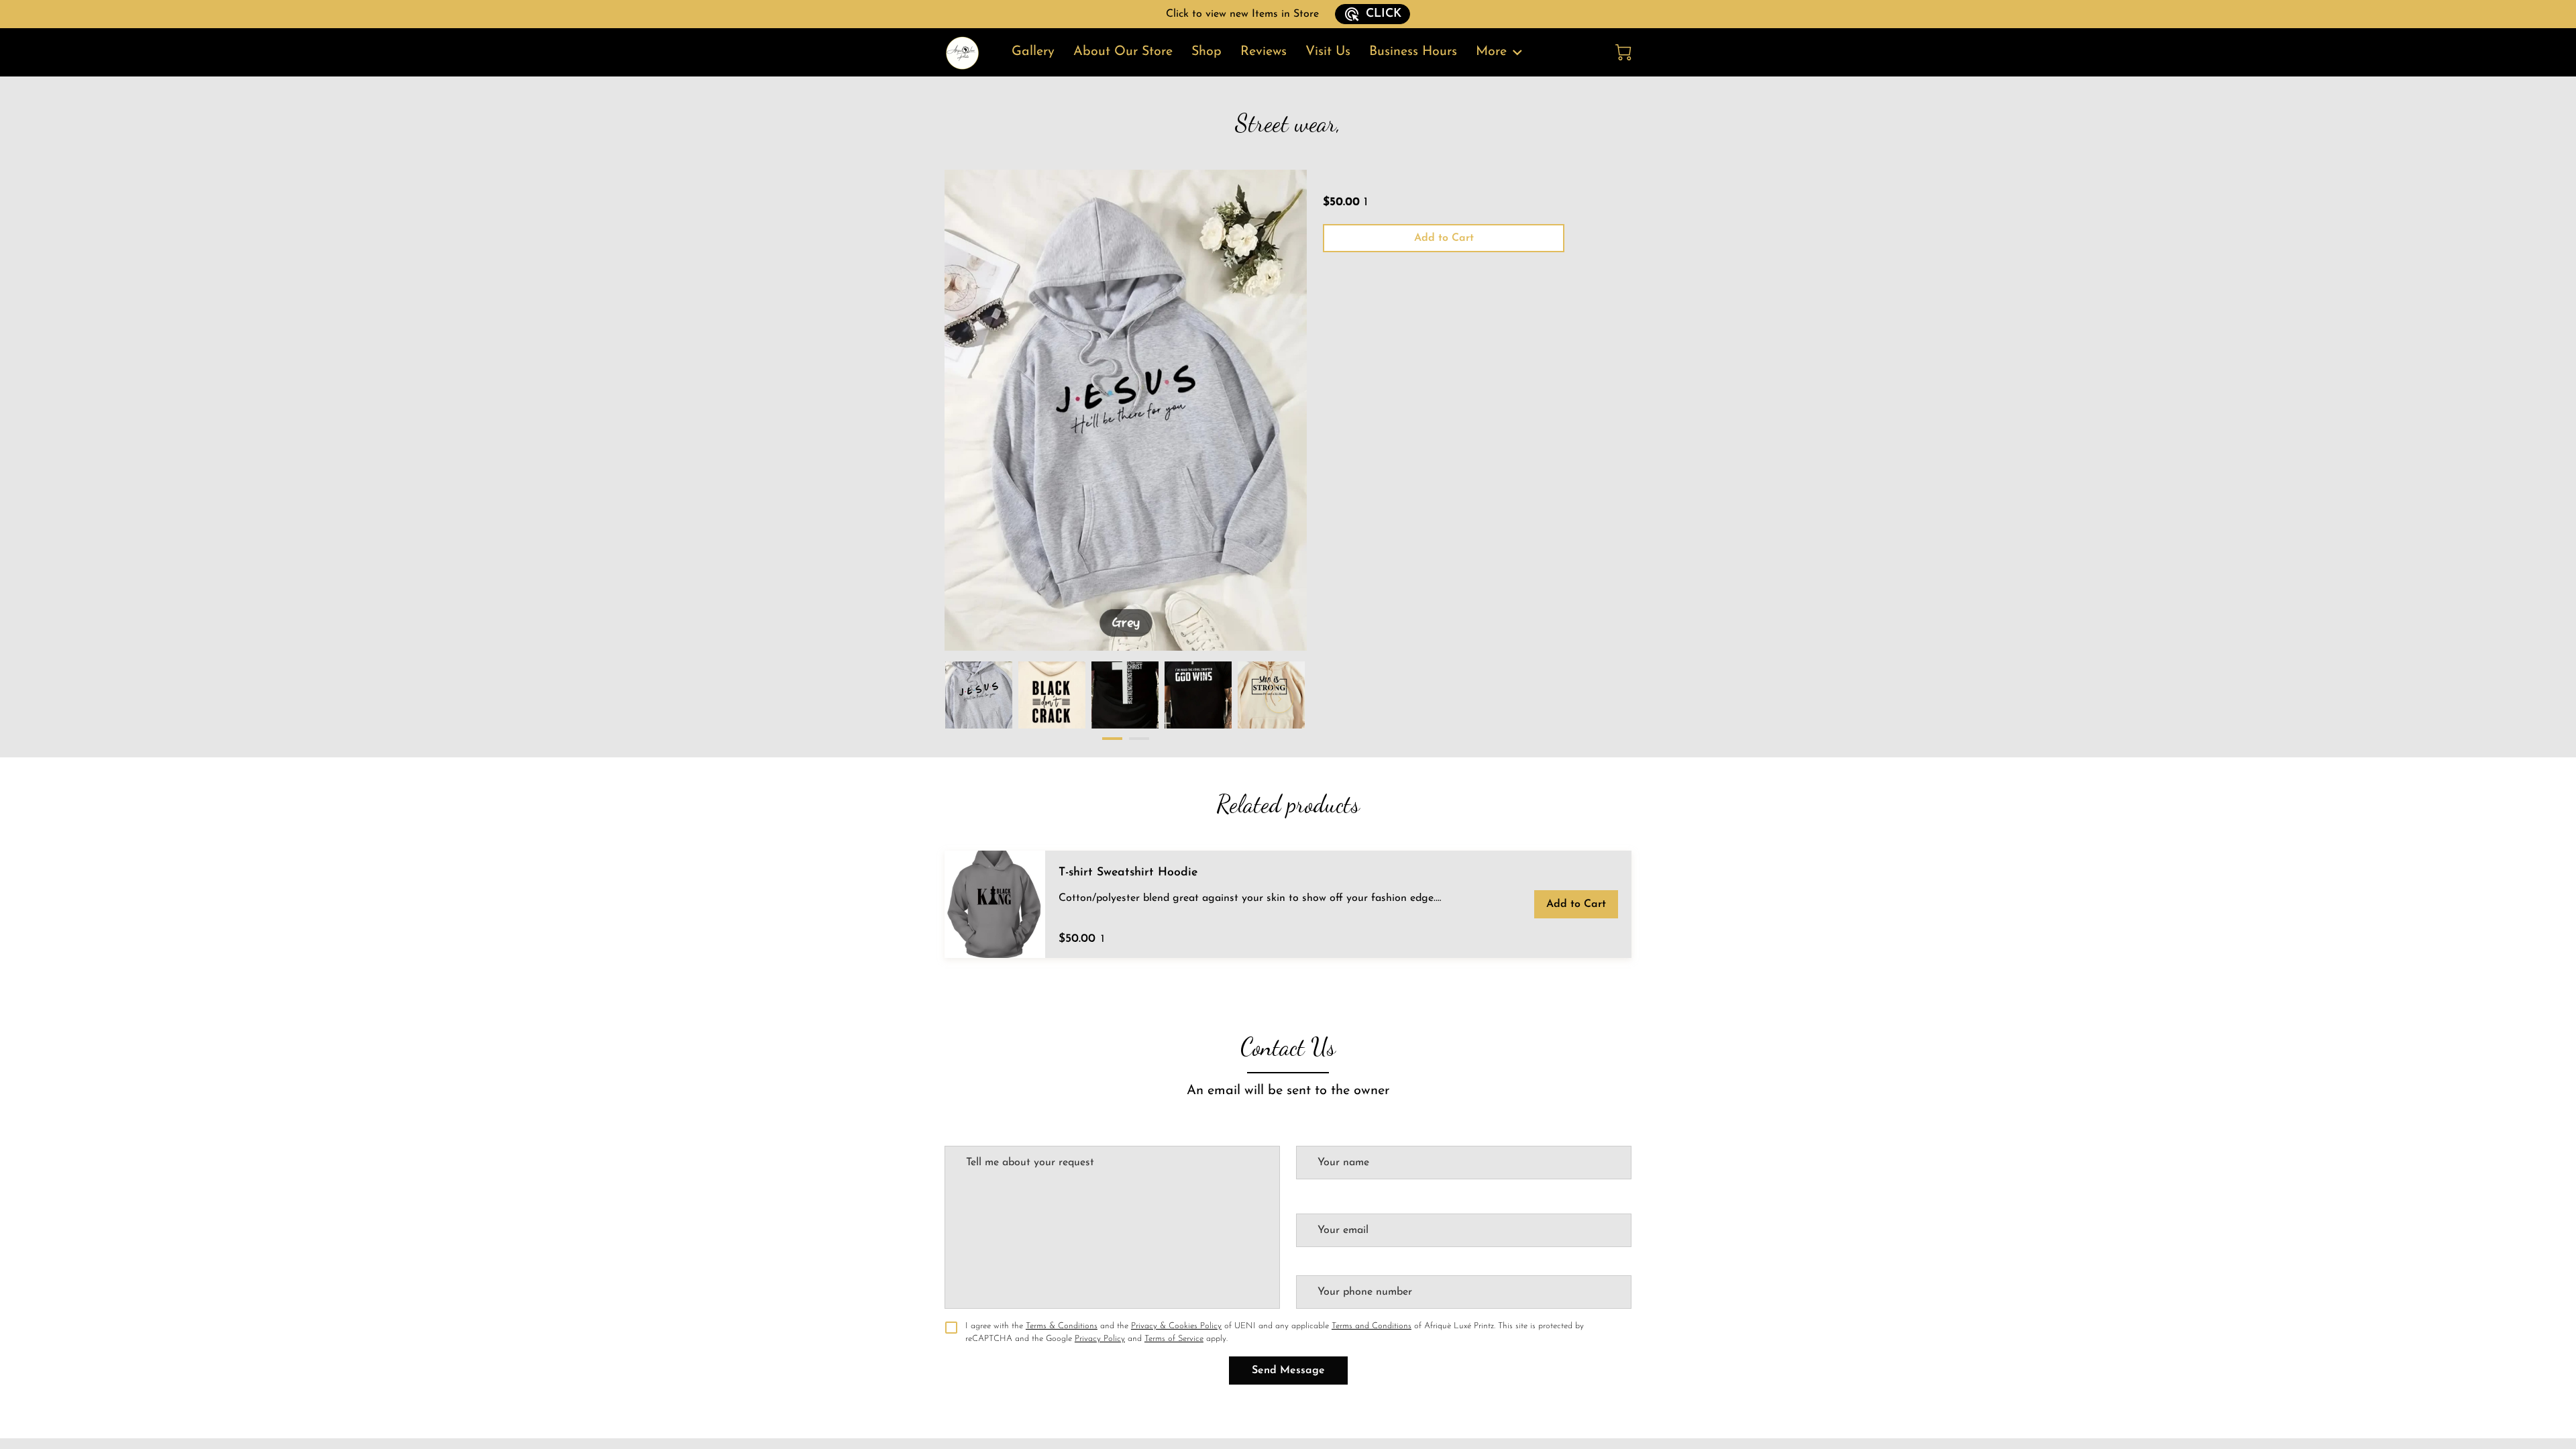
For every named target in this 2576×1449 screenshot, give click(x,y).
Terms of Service (1174, 1339)
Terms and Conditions (1372, 1326)
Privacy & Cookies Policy (1176, 1326)
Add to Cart (1444, 238)
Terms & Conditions (1062, 1326)
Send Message (1288, 1371)
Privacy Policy (1100, 1339)
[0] (1623, 52)
